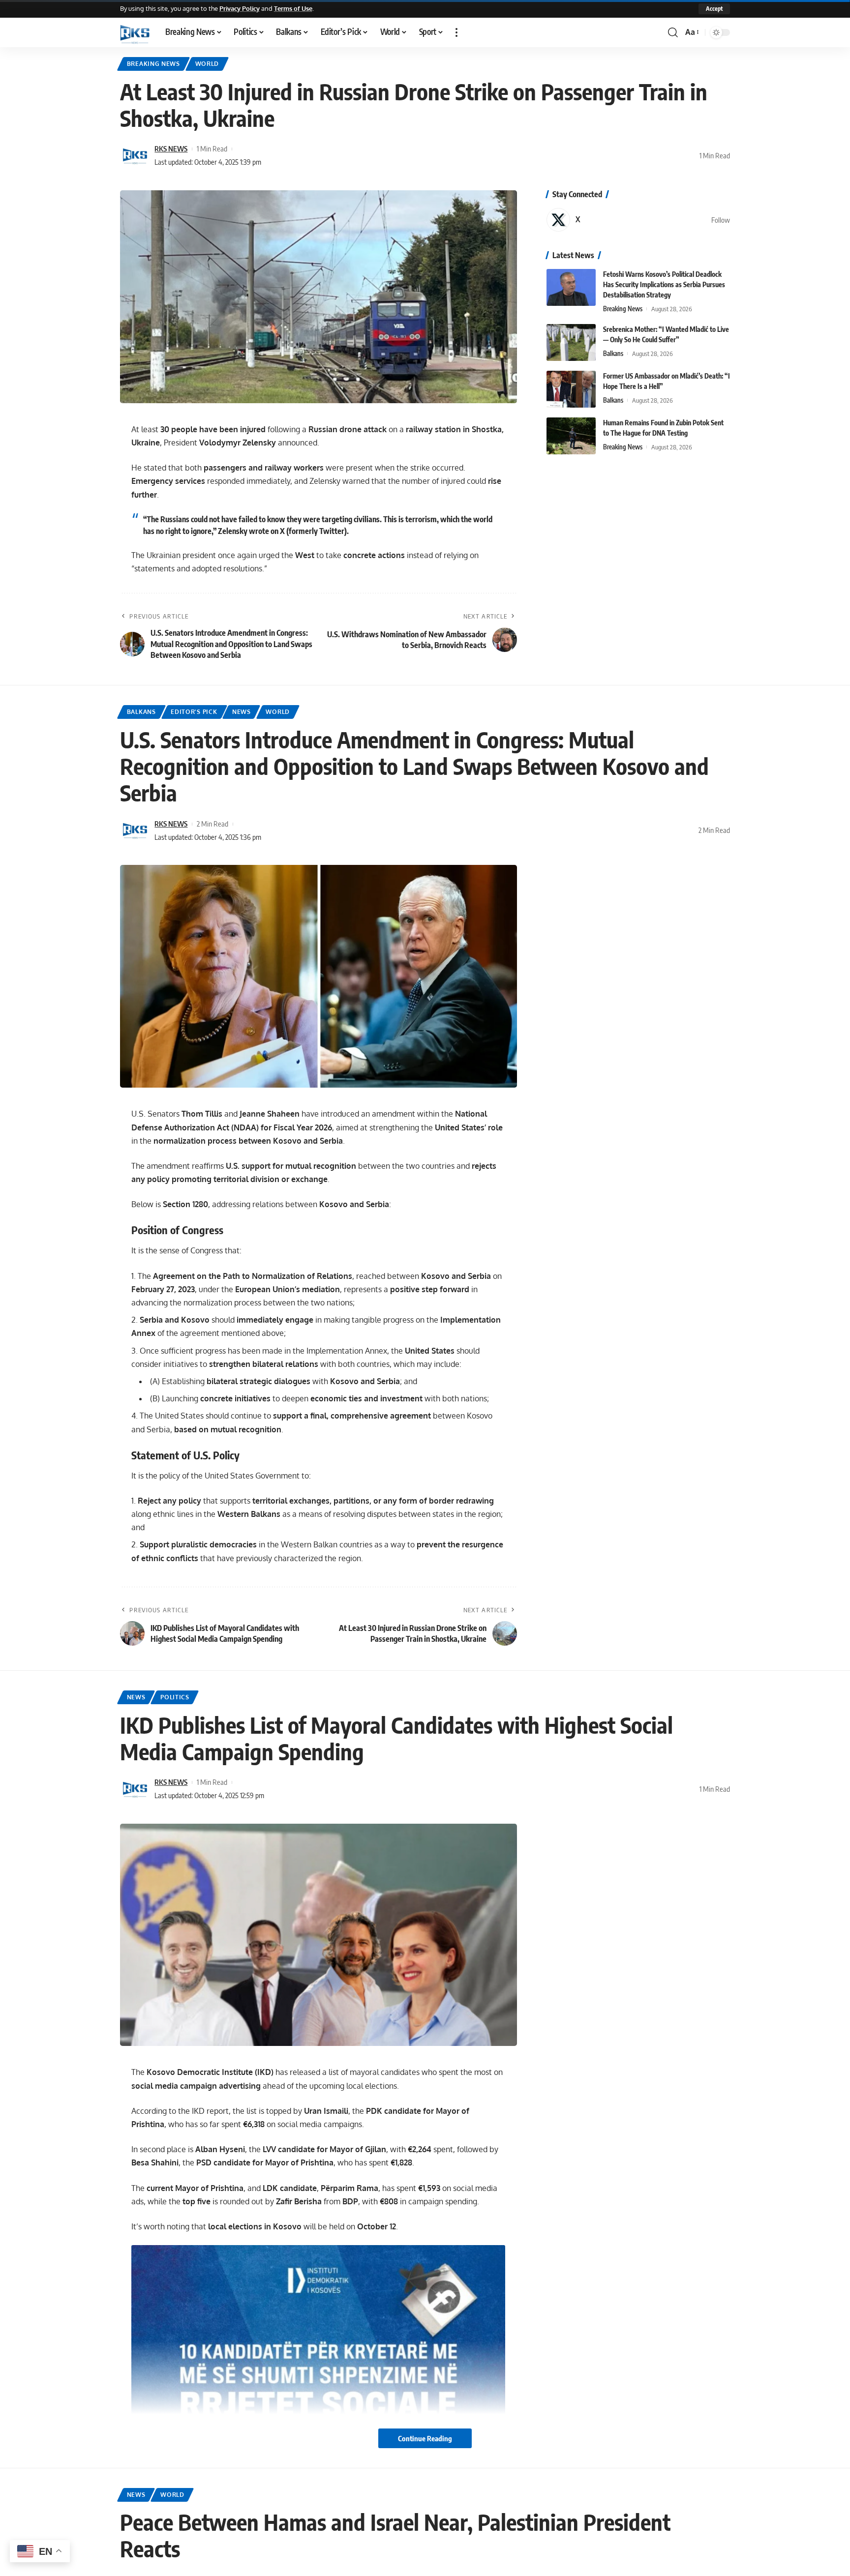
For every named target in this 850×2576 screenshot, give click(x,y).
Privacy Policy (240, 8)
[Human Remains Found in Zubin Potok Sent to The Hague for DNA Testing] (571, 436)
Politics (175, 1697)
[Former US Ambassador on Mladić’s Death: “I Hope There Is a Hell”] (571, 389)
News (242, 712)
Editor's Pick (194, 712)
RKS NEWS (171, 148)
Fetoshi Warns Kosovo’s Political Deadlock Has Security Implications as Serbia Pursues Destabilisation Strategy (664, 284)
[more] (456, 32)
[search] (673, 32)
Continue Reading (425, 2438)
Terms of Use (293, 8)
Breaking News (153, 64)
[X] (638, 220)
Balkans (613, 354)
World (207, 64)
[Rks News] (135, 32)
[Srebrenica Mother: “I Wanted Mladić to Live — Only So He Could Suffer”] (571, 342)
